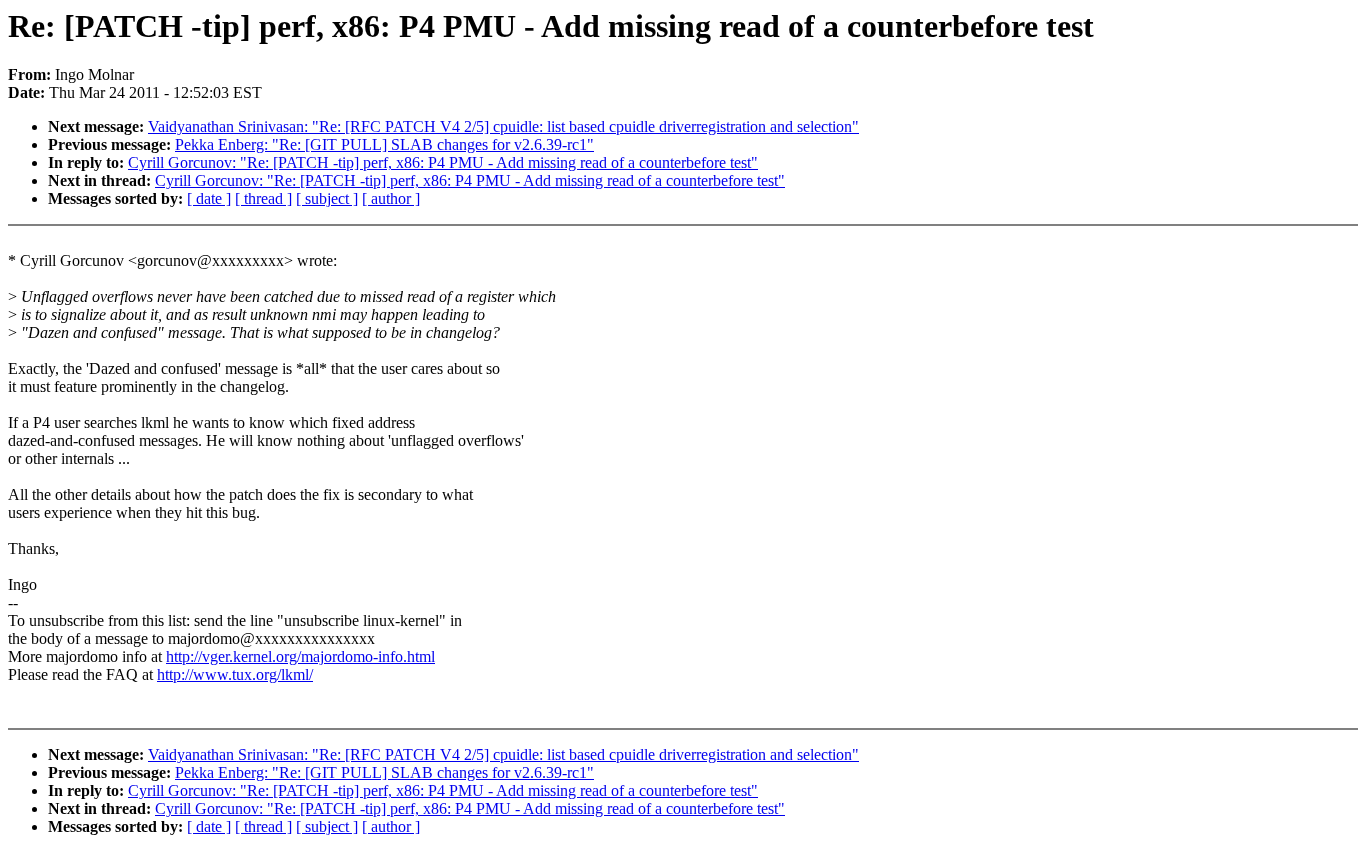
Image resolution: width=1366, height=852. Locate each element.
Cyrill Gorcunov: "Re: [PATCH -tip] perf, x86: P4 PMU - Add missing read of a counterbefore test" (443, 162)
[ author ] (391, 198)
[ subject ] (327, 198)
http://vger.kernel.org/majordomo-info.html (300, 656)
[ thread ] (263, 198)
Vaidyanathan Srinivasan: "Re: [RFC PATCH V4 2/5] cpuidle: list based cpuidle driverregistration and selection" (503, 126)
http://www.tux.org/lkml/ (235, 674)
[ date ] (209, 198)
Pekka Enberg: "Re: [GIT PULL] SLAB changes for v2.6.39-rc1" (384, 144)
